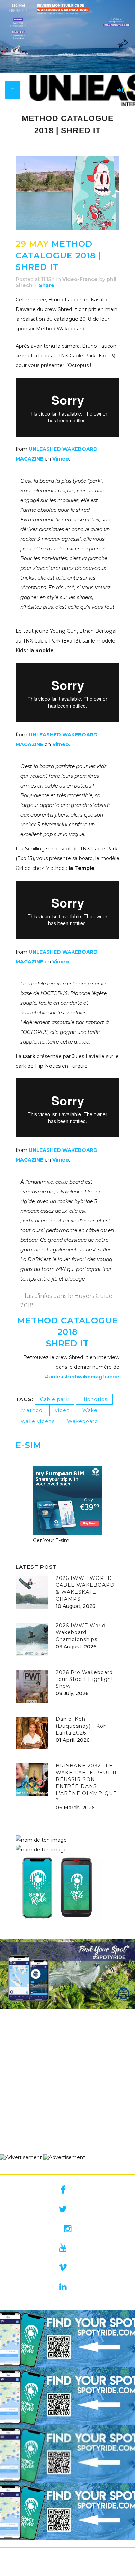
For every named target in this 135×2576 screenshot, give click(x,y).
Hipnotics (94, 1399)
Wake (90, 1410)
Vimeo (61, 459)
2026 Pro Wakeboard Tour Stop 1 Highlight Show (85, 1679)
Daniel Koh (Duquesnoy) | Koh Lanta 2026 (81, 1726)
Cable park (55, 1399)
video (62, 1410)
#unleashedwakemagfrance (82, 1377)
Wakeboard (83, 1421)
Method (32, 1410)
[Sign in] (119, 90)
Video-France (80, 279)
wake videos (38, 1421)
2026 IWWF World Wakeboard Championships (81, 1632)
